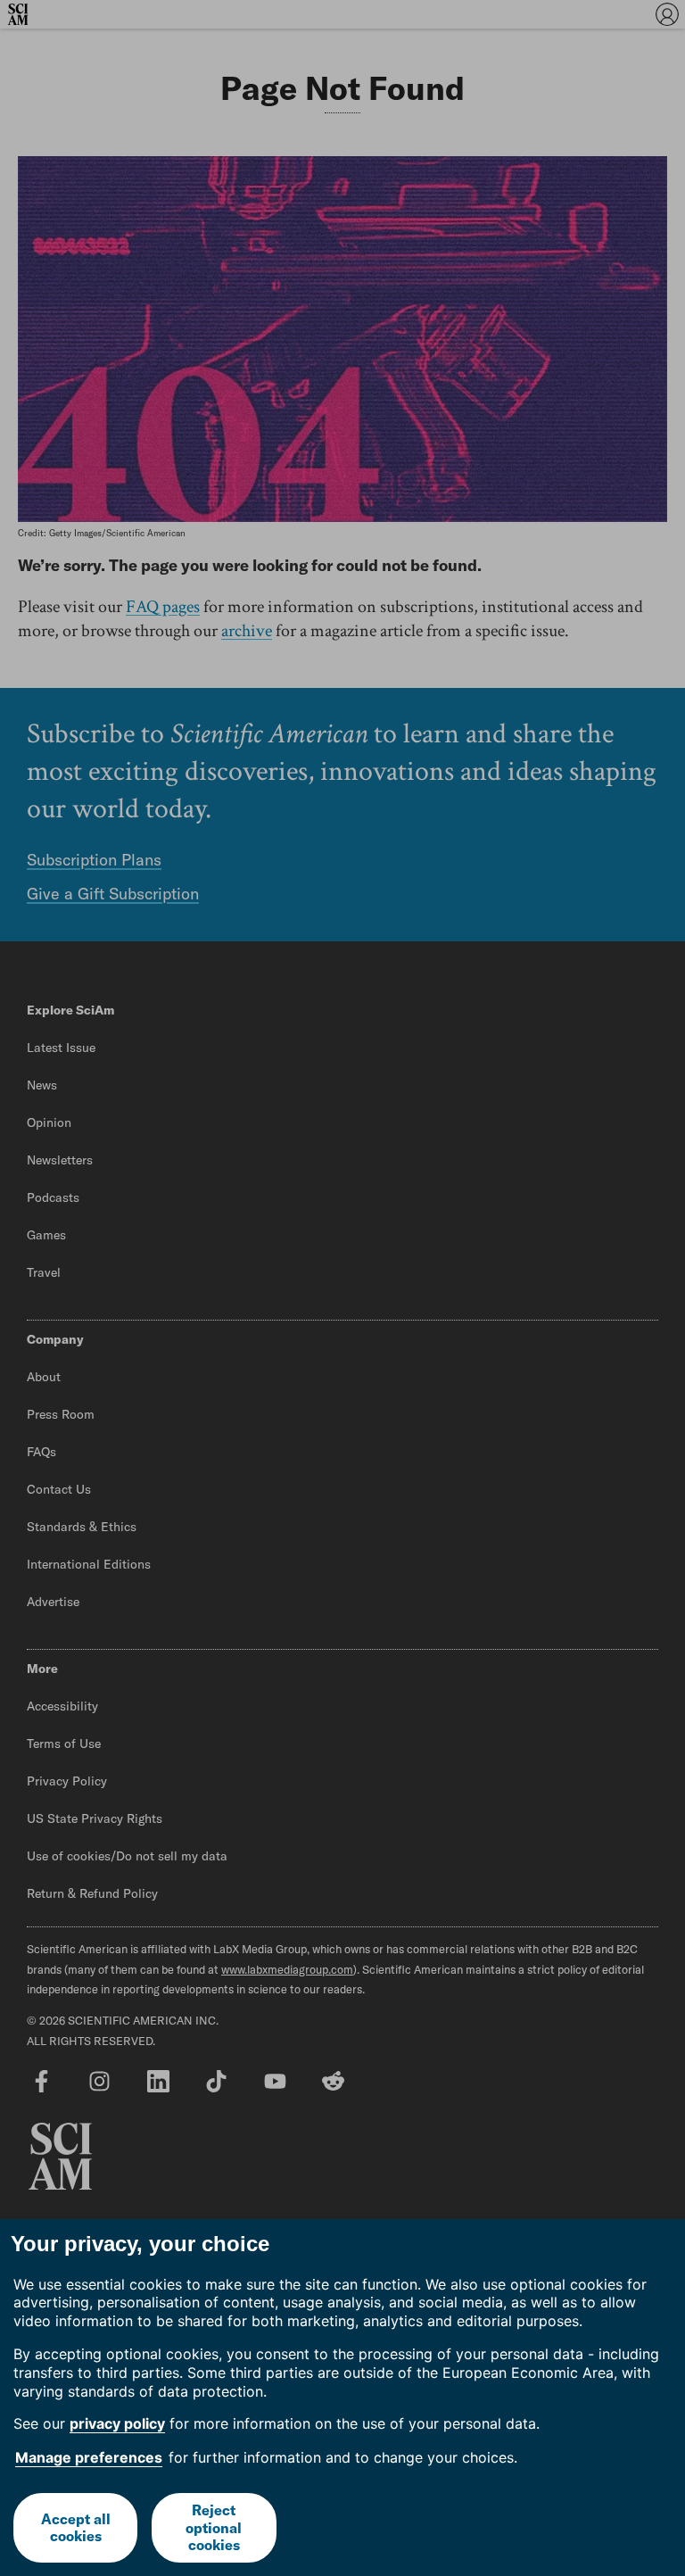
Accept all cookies (76, 2527)
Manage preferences (89, 2457)
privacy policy (117, 2423)
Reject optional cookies (214, 2527)
